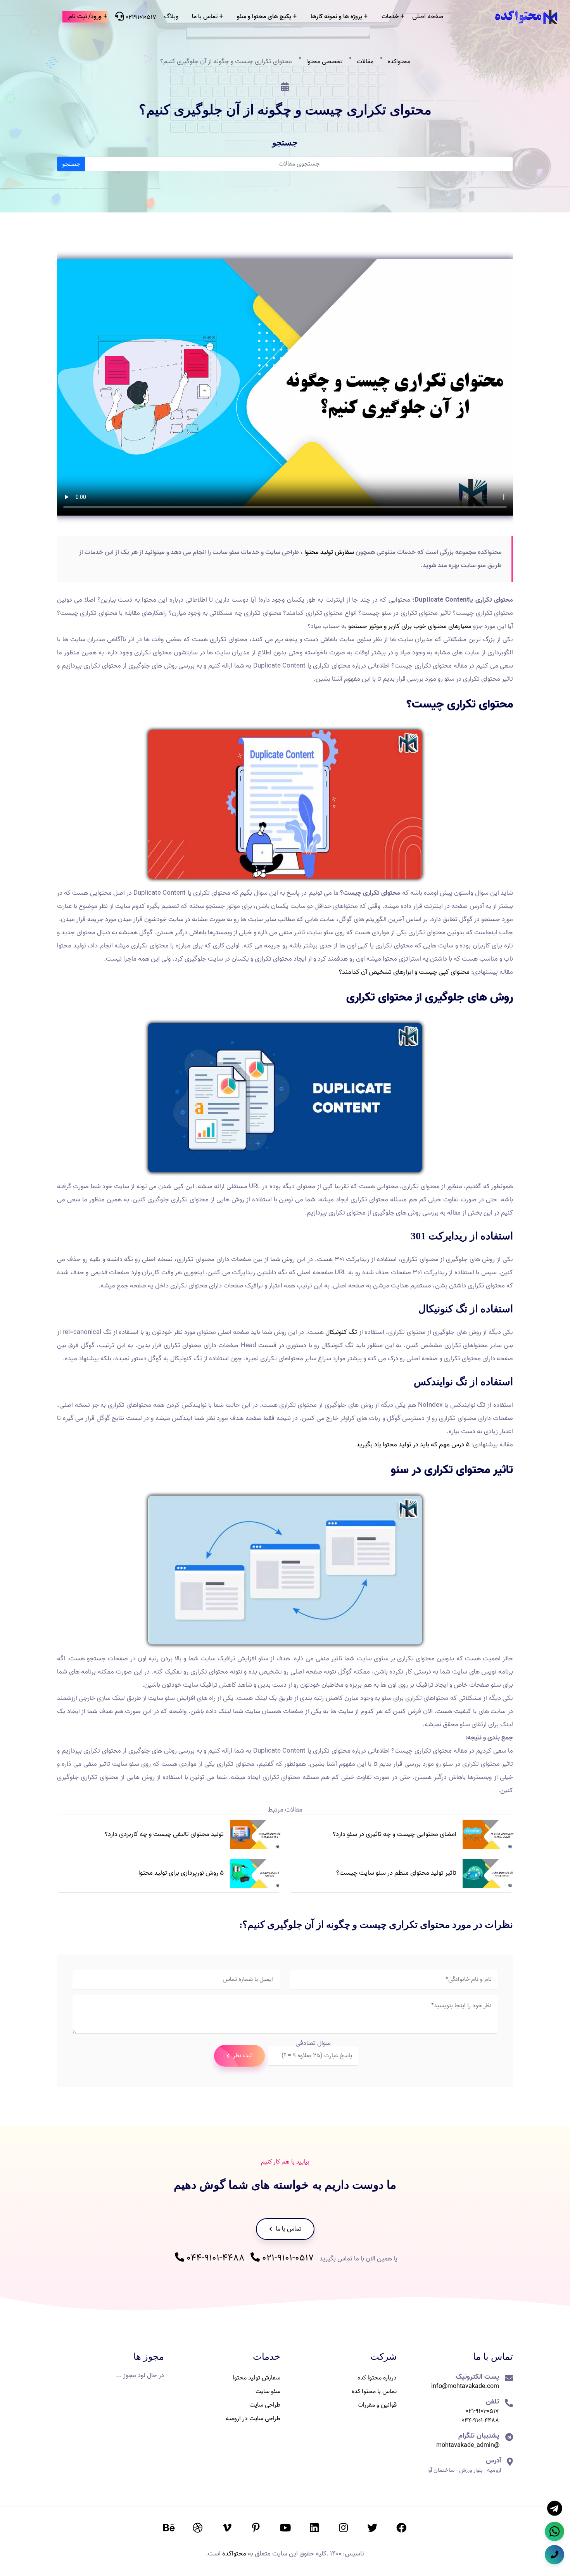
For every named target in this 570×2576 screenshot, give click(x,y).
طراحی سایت (265, 2405)
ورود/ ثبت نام (85, 17)
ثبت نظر (242, 2056)
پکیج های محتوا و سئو (264, 17)
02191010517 (140, 17)
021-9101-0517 (287, 2258)
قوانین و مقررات (377, 2405)
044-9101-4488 (214, 2258)
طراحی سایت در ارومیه (253, 2419)
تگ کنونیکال (341, 1332)
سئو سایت (268, 2391)
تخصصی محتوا (324, 62)
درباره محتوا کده (377, 2378)
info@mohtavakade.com (465, 2386)
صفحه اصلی (428, 16)
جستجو (71, 164)
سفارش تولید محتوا (329, 552)
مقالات (365, 62)
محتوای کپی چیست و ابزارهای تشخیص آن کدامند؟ (404, 972)
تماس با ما (205, 17)
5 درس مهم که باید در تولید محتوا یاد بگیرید (413, 1445)
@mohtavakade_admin (468, 2445)
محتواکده (399, 62)
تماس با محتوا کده (374, 2391)
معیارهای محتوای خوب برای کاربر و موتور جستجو (410, 626)
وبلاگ (171, 16)
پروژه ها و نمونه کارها (336, 17)
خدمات (390, 17)
